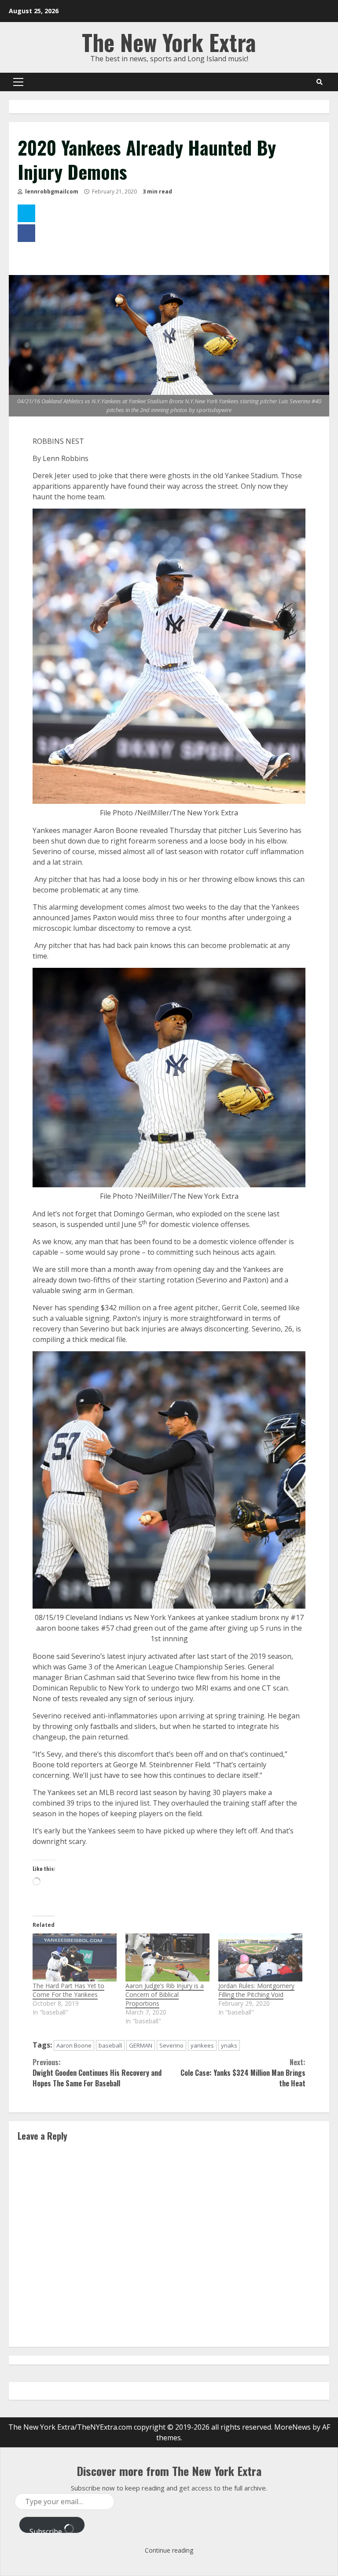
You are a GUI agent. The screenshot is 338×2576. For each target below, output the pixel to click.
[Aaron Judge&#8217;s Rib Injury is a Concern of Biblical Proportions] (167, 1957)
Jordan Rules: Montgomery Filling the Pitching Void (256, 1990)
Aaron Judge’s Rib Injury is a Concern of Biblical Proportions (165, 1994)
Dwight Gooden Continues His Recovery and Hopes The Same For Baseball (97, 2073)
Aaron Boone (74, 2045)
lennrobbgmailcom (51, 191)
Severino (171, 2045)
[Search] (320, 82)
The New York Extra (169, 42)
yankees (202, 2045)
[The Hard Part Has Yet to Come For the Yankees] (75, 1957)
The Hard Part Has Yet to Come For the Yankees (68, 1990)
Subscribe (47, 2530)
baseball (110, 2045)
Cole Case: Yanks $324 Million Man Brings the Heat (243, 2073)
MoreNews (292, 2427)
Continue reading (169, 2550)
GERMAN (141, 2045)
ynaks (229, 2045)
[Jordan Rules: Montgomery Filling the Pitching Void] (260, 1957)
